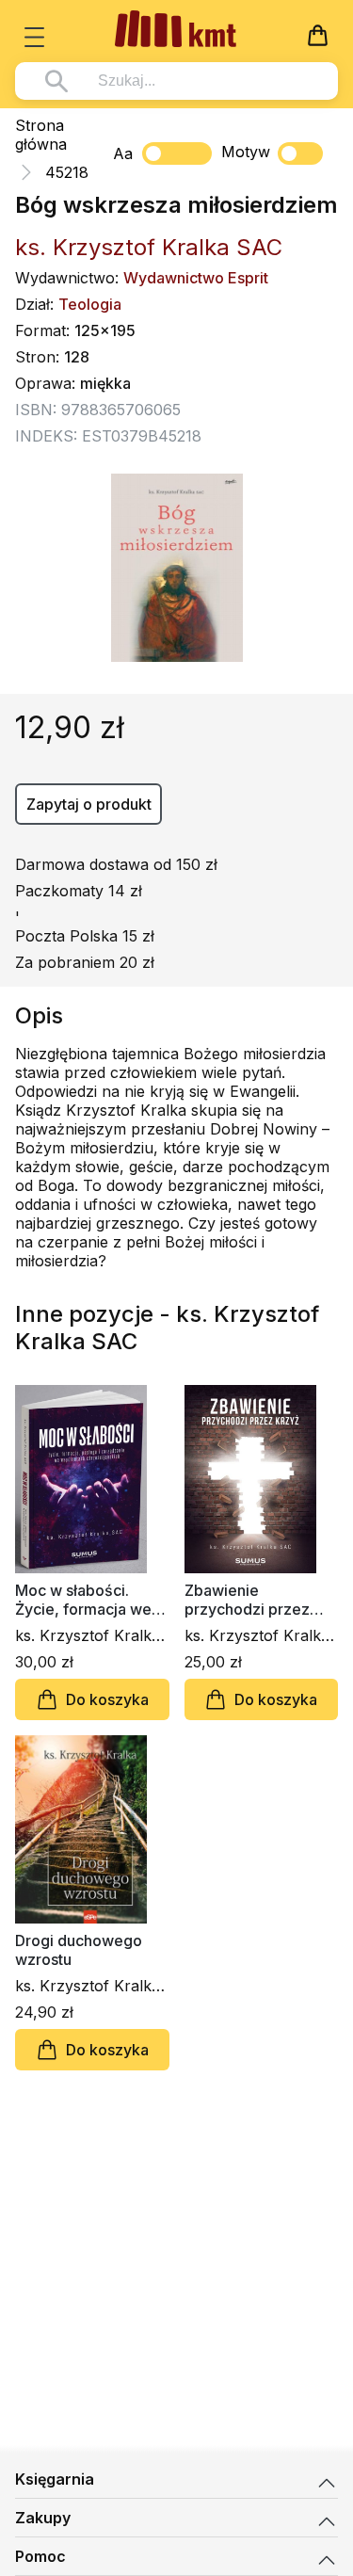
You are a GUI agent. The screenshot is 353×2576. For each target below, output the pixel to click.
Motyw (246, 152)
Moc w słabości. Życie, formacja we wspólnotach (83, 1600)
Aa (123, 153)
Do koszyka (107, 1699)
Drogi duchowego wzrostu (79, 1950)
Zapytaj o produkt (89, 804)
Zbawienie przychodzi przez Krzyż (247, 1600)
